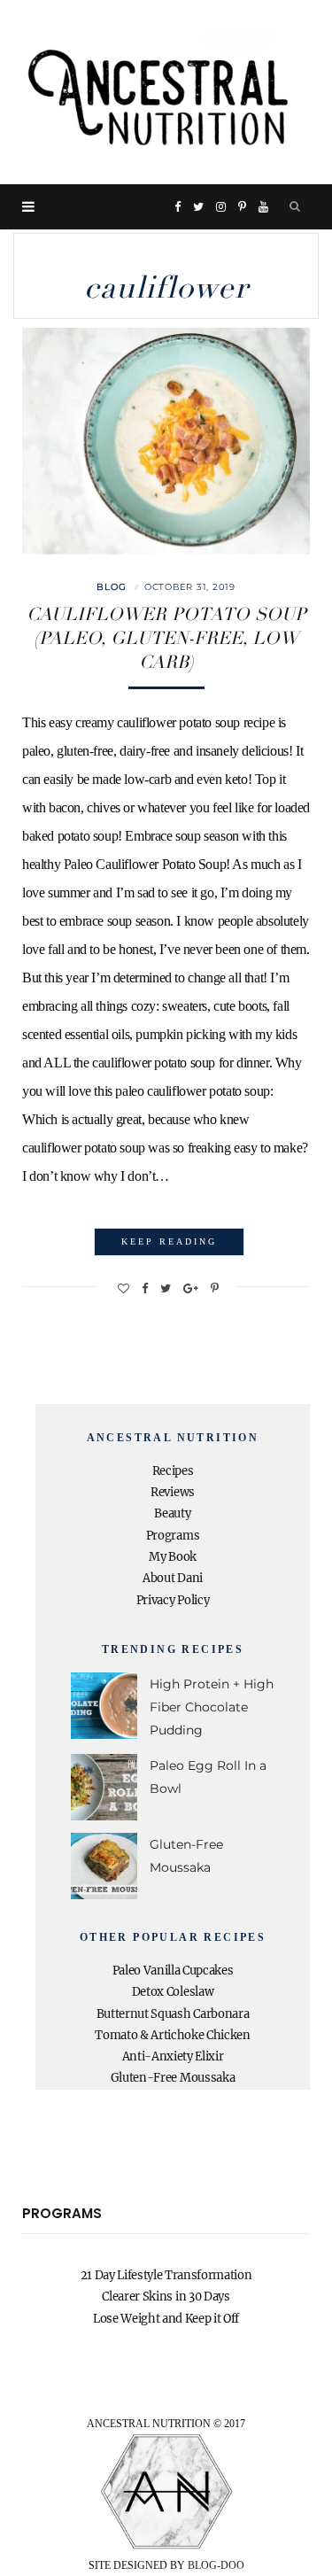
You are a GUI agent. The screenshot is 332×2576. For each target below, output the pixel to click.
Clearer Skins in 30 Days (166, 2297)
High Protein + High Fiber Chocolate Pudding (212, 1707)
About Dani (173, 1578)
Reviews (173, 1492)
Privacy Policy (173, 1600)
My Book (173, 1557)
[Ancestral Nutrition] (166, 92)
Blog (112, 587)
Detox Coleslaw (173, 1992)
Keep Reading (169, 1241)
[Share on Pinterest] (215, 1288)
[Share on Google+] (191, 1288)
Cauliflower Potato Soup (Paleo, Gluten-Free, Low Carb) (166, 638)
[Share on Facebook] (145, 1288)
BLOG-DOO (216, 2565)
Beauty (172, 1513)
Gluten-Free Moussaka (173, 2078)
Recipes (173, 1471)
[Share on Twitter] (166, 1288)
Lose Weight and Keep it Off (166, 2319)
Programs (173, 1536)
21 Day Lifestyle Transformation (166, 2275)
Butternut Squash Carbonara (173, 2014)
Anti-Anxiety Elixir (173, 2056)
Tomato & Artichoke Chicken (173, 2035)
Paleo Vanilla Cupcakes (173, 1971)
